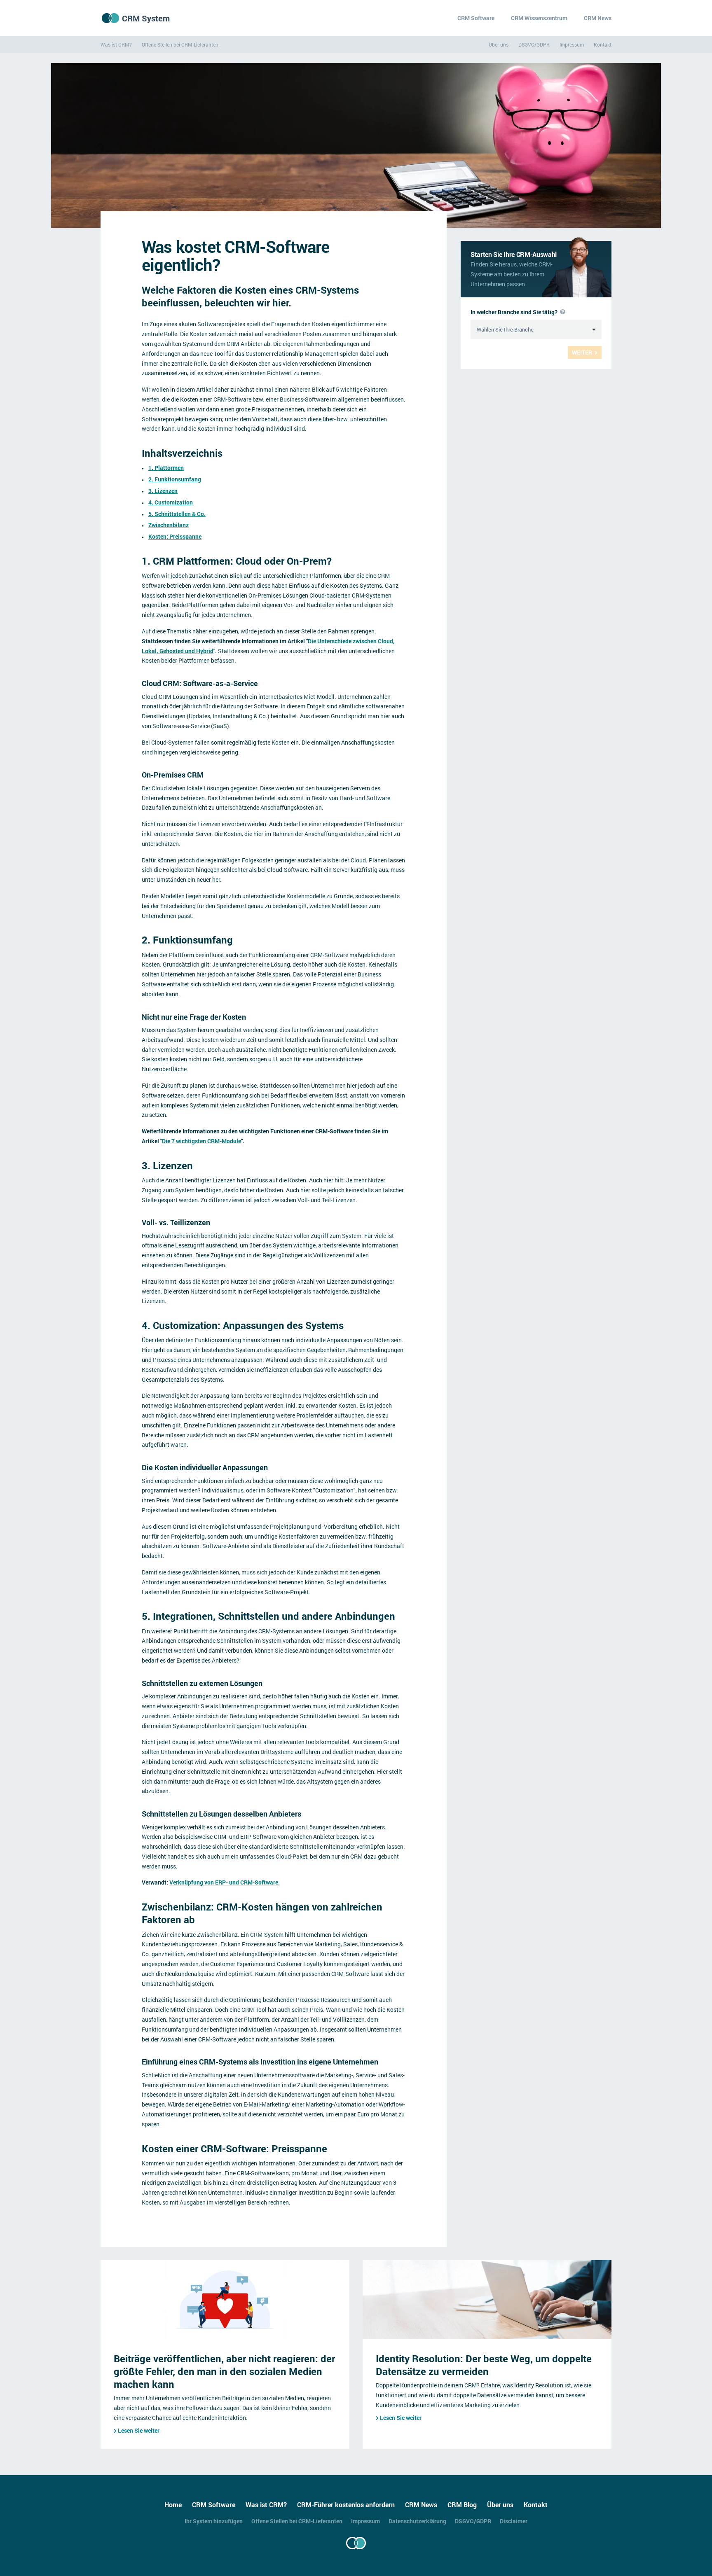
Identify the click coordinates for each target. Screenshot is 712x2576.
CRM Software (476, 18)
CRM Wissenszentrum (539, 18)
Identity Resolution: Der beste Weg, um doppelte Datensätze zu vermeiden (484, 2365)
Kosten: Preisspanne (175, 536)
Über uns (499, 44)
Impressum (572, 44)
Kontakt (603, 44)
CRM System (146, 18)
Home (173, 2505)
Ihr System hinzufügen (214, 2521)
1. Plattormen (166, 468)
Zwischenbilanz (169, 525)
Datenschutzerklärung (417, 2521)
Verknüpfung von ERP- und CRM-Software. (225, 1882)
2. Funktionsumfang (175, 479)
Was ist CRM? (116, 44)
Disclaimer (514, 2521)
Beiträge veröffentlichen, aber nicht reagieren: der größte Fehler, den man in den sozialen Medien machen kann (224, 2371)
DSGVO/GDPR (534, 44)
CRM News (598, 18)
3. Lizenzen (163, 491)
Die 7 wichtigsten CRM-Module (201, 1141)
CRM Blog (462, 2505)
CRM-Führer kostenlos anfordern (346, 2505)
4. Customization (171, 502)
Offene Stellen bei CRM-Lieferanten (180, 44)
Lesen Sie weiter (139, 2430)
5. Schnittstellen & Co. (177, 514)
